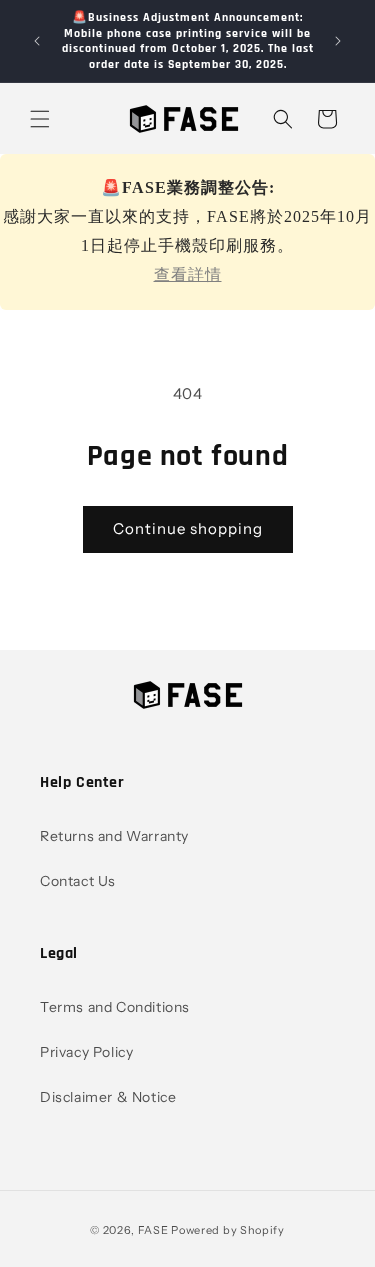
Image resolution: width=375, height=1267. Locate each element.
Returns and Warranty (114, 836)
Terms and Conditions (115, 1007)
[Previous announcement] (37, 41)
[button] (40, 119)
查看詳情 (188, 274)
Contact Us (78, 881)
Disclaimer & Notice (108, 1097)
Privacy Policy (86, 1052)
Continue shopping (188, 528)
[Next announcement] (338, 41)
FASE (153, 1230)
